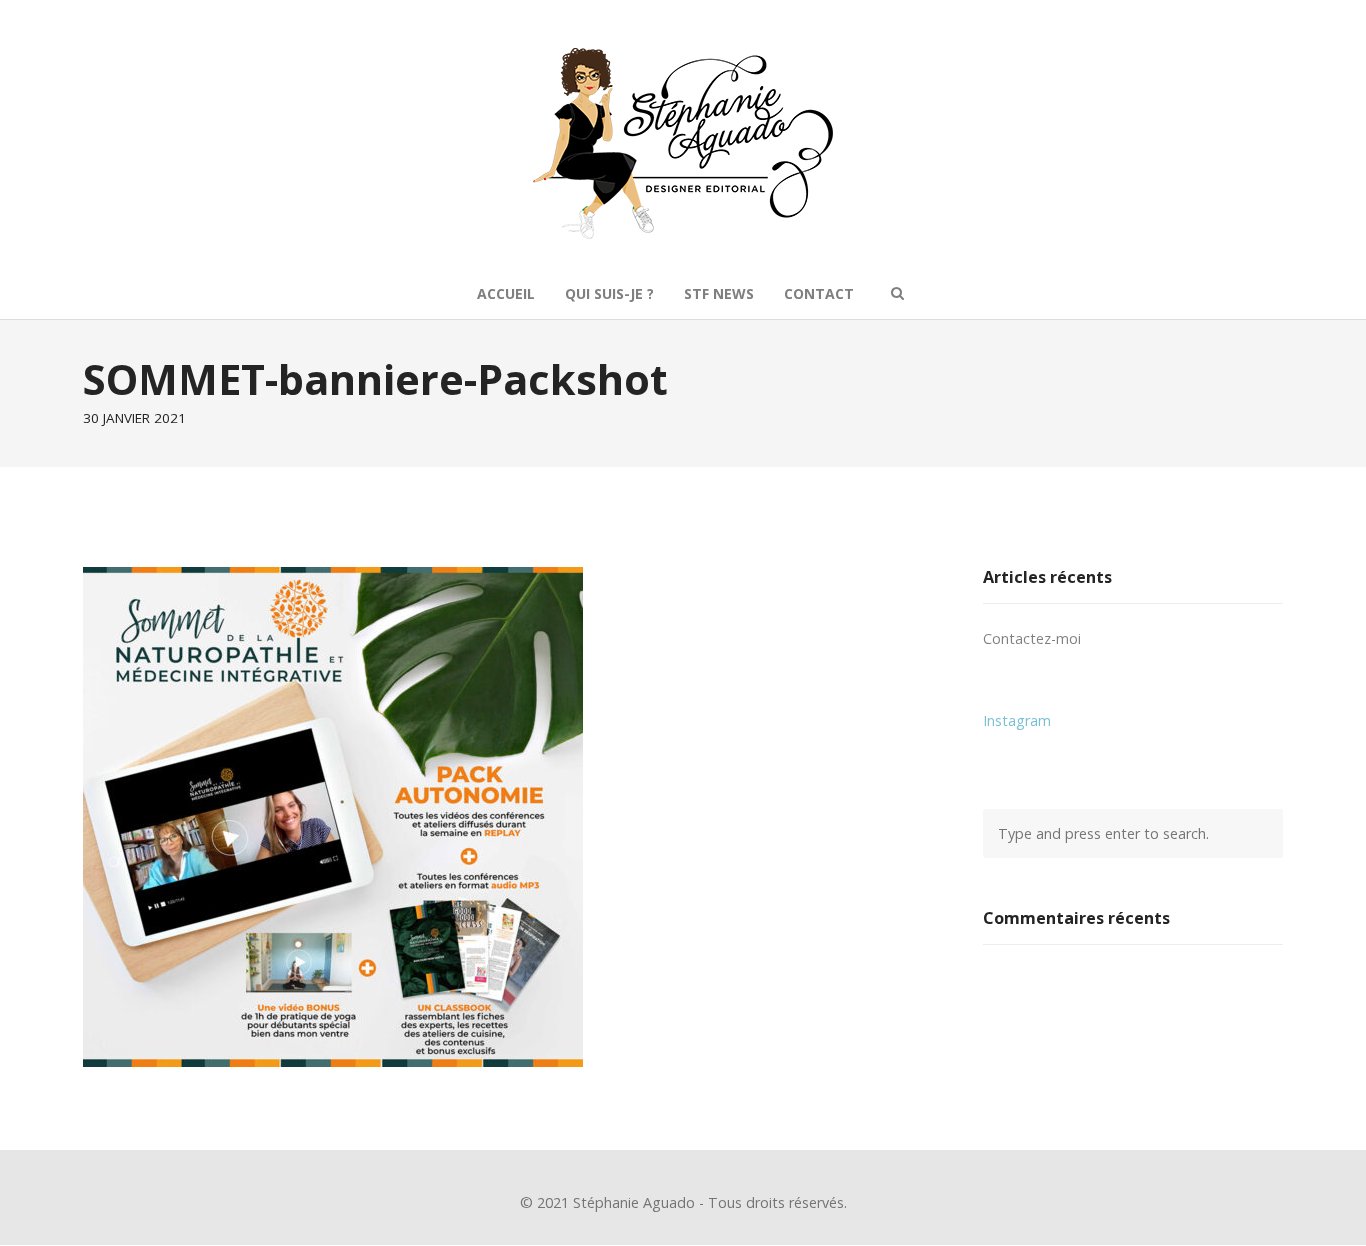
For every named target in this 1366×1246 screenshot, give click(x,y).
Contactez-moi (1032, 638)
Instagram (1017, 720)
